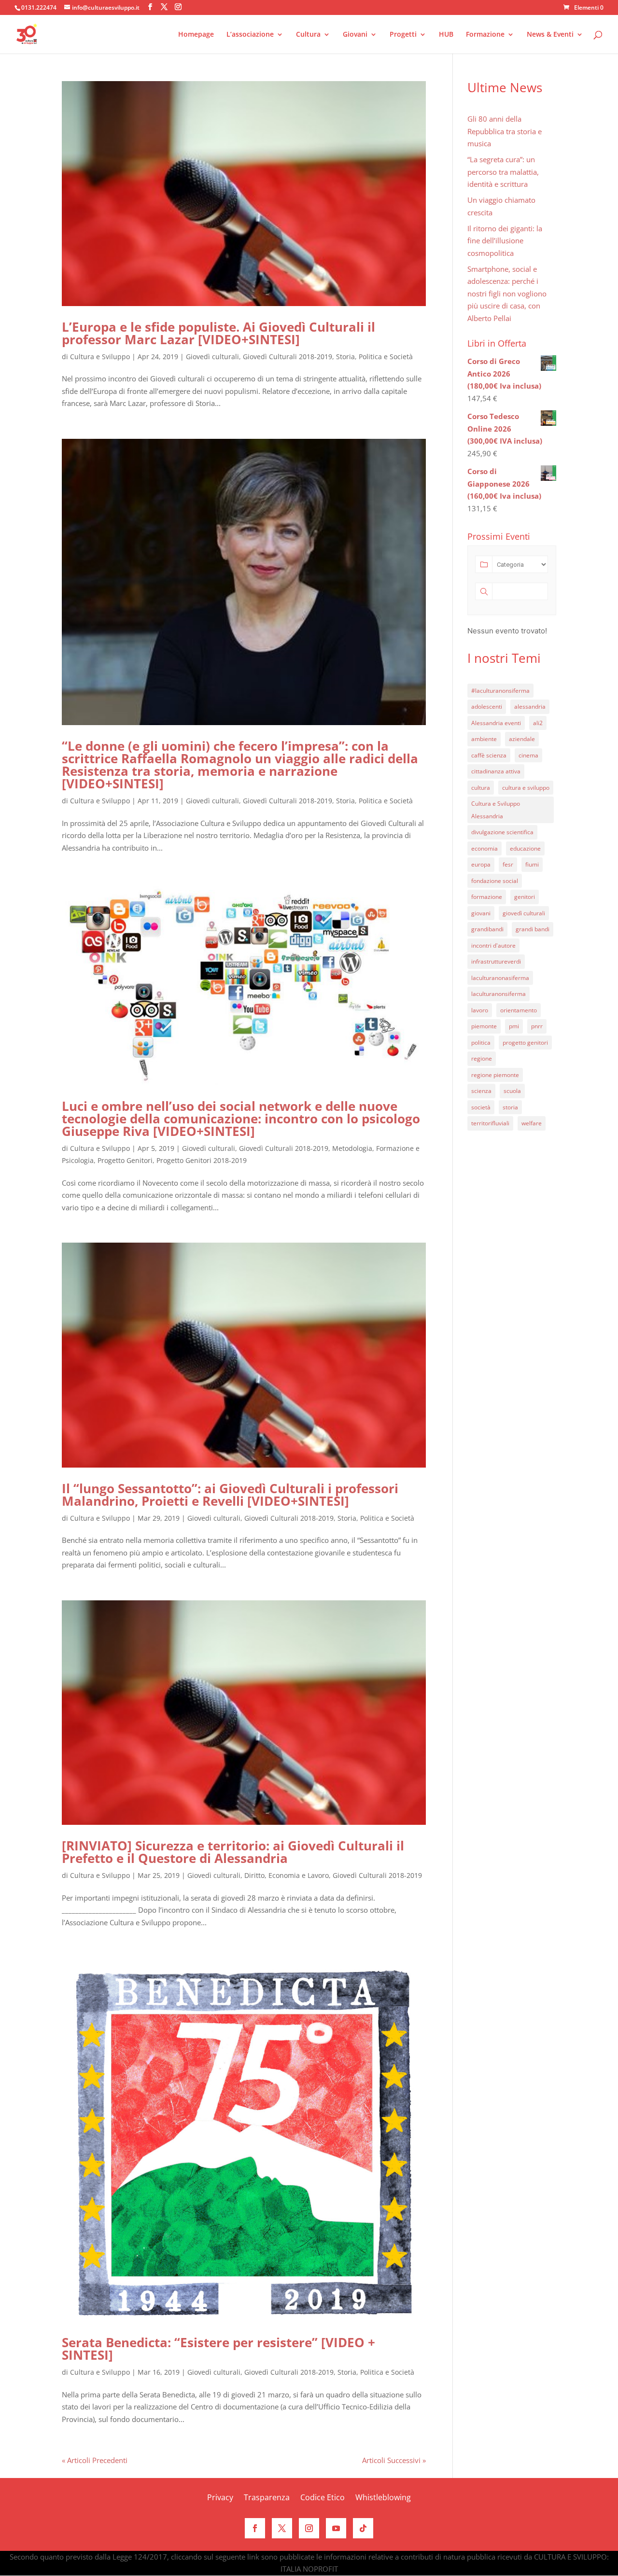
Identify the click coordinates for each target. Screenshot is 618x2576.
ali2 (538, 723)
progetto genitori (525, 1043)
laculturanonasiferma (500, 978)
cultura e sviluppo (526, 788)
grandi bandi (533, 929)
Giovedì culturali (212, 357)
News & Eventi (550, 35)
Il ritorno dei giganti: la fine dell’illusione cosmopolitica (505, 241)
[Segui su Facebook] (255, 2528)
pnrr (537, 1026)
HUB (446, 35)
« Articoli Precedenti (95, 2460)
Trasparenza (267, 2498)
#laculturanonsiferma (500, 691)
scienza (481, 1091)
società (481, 1107)
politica (481, 1043)
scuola (512, 1091)
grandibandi (487, 929)
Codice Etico (323, 2498)
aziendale (522, 739)
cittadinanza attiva (496, 771)
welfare (532, 1123)
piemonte (484, 1026)
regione (482, 1058)
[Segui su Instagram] (309, 2528)
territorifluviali (490, 1123)
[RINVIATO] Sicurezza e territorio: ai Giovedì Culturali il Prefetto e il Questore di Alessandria (233, 1852)
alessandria (530, 707)
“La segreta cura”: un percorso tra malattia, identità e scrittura (503, 172)
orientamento (519, 1010)
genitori (525, 897)
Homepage (196, 35)
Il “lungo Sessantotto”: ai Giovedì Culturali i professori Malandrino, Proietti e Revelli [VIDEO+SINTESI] (230, 1495)
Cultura (308, 35)
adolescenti (487, 707)
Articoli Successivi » (394, 2460)
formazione (487, 897)
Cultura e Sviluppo (100, 357)
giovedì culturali (524, 913)
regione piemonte (495, 1075)
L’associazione (250, 35)
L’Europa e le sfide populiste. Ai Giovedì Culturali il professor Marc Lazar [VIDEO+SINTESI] (218, 333)
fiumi (532, 864)
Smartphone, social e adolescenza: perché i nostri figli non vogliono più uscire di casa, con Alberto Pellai (507, 294)
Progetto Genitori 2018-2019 (202, 1160)
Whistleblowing (383, 2498)
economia (485, 848)
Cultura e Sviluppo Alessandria (496, 810)
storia (510, 1107)
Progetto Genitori (125, 1160)
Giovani (355, 35)
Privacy (220, 2498)
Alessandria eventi (496, 723)
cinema (528, 755)
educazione (525, 848)
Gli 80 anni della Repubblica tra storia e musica (505, 131)
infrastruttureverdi (496, 961)
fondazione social (495, 881)
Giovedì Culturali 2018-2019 (288, 357)
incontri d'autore (493, 945)
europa (481, 864)
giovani (481, 913)
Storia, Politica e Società (374, 357)
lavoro (480, 1010)
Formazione (485, 35)
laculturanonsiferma (499, 994)
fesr (508, 864)
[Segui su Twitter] (282, 2528)
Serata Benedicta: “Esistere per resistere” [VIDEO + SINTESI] (218, 2349)
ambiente (484, 739)
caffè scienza (489, 755)
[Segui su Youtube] (336, 2528)
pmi (514, 1026)
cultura (481, 788)
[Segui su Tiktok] (363, 2528)
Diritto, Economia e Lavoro (287, 1875)
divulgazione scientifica (502, 832)
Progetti (403, 35)
